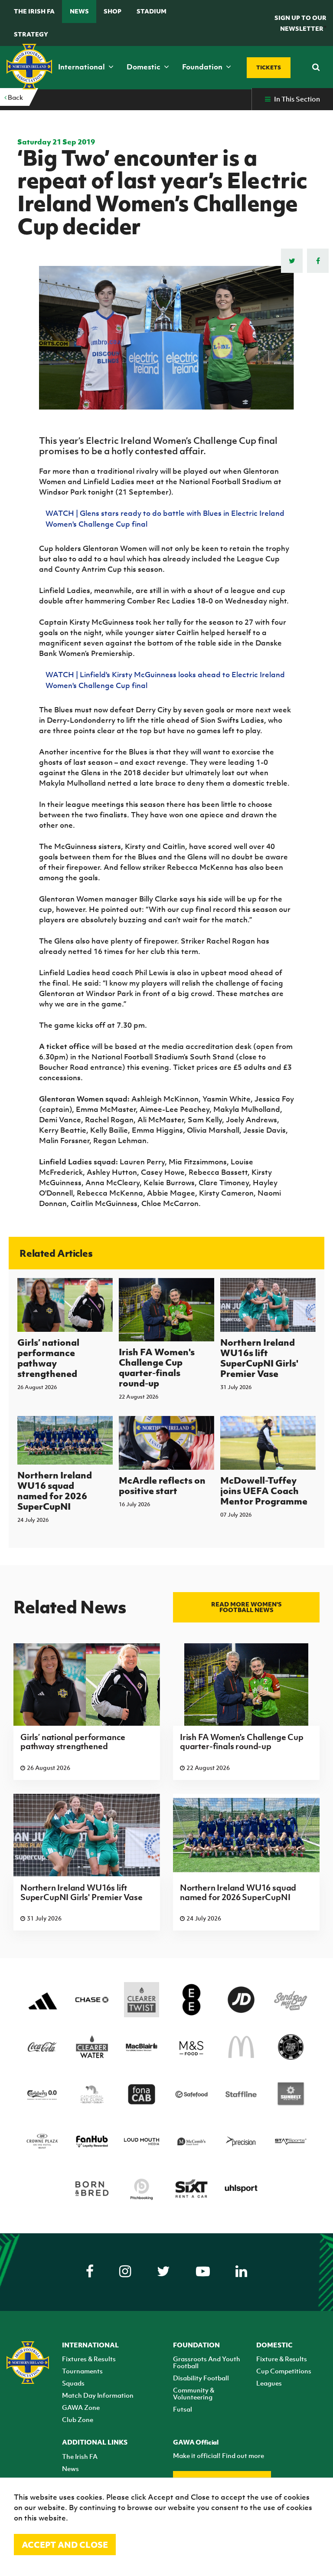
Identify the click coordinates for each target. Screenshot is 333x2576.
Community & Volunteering (194, 2393)
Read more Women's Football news (246, 1607)
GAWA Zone (81, 2407)
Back (15, 97)
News (79, 11)
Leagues (269, 2383)
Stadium (152, 11)
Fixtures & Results (89, 2359)
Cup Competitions (284, 2371)
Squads (73, 2383)
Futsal (183, 2409)
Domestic (144, 67)
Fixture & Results (282, 2359)
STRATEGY (31, 34)
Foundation (203, 67)
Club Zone (78, 2419)
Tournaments (82, 2371)
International (82, 67)
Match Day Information (98, 2395)
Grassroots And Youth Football (207, 2362)
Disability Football (201, 2378)
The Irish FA (34, 11)
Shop (113, 11)
